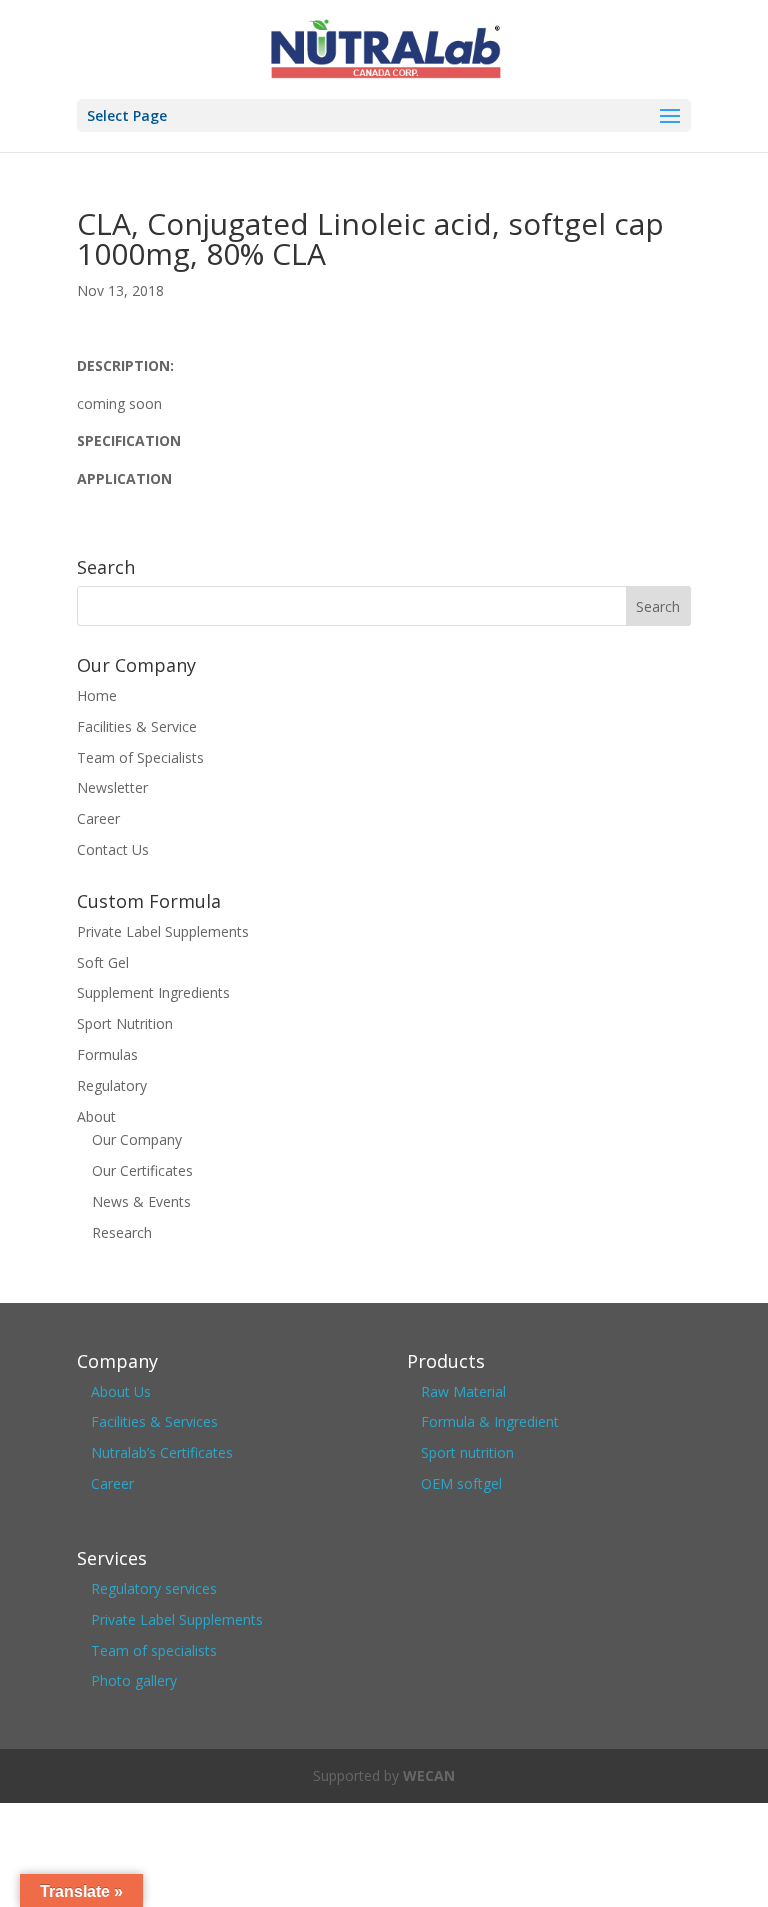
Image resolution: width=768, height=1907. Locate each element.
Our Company (137, 1139)
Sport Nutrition (125, 1023)
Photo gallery (134, 1680)
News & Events (141, 1201)
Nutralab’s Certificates (162, 1452)
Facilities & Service (137, 726)
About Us (121, 1391)
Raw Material (463, 1391)
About (96, 1116)
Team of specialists (154, 1650)
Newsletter (112, 787)
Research (122, 1232)
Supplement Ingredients (153, 992)
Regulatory (112, 1085)
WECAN (429, 1775)
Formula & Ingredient (490, 1421)
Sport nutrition (467, 1452)
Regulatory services (154, 1588)
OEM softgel (461, 1483)
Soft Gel (103, 962)
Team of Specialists (140, 757)
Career (98, 818)
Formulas (107, 1054)
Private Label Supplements (163, 931)
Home (97, 695)
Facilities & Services (154, 1421)
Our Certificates (142, 1170)
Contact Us (113, 849)
